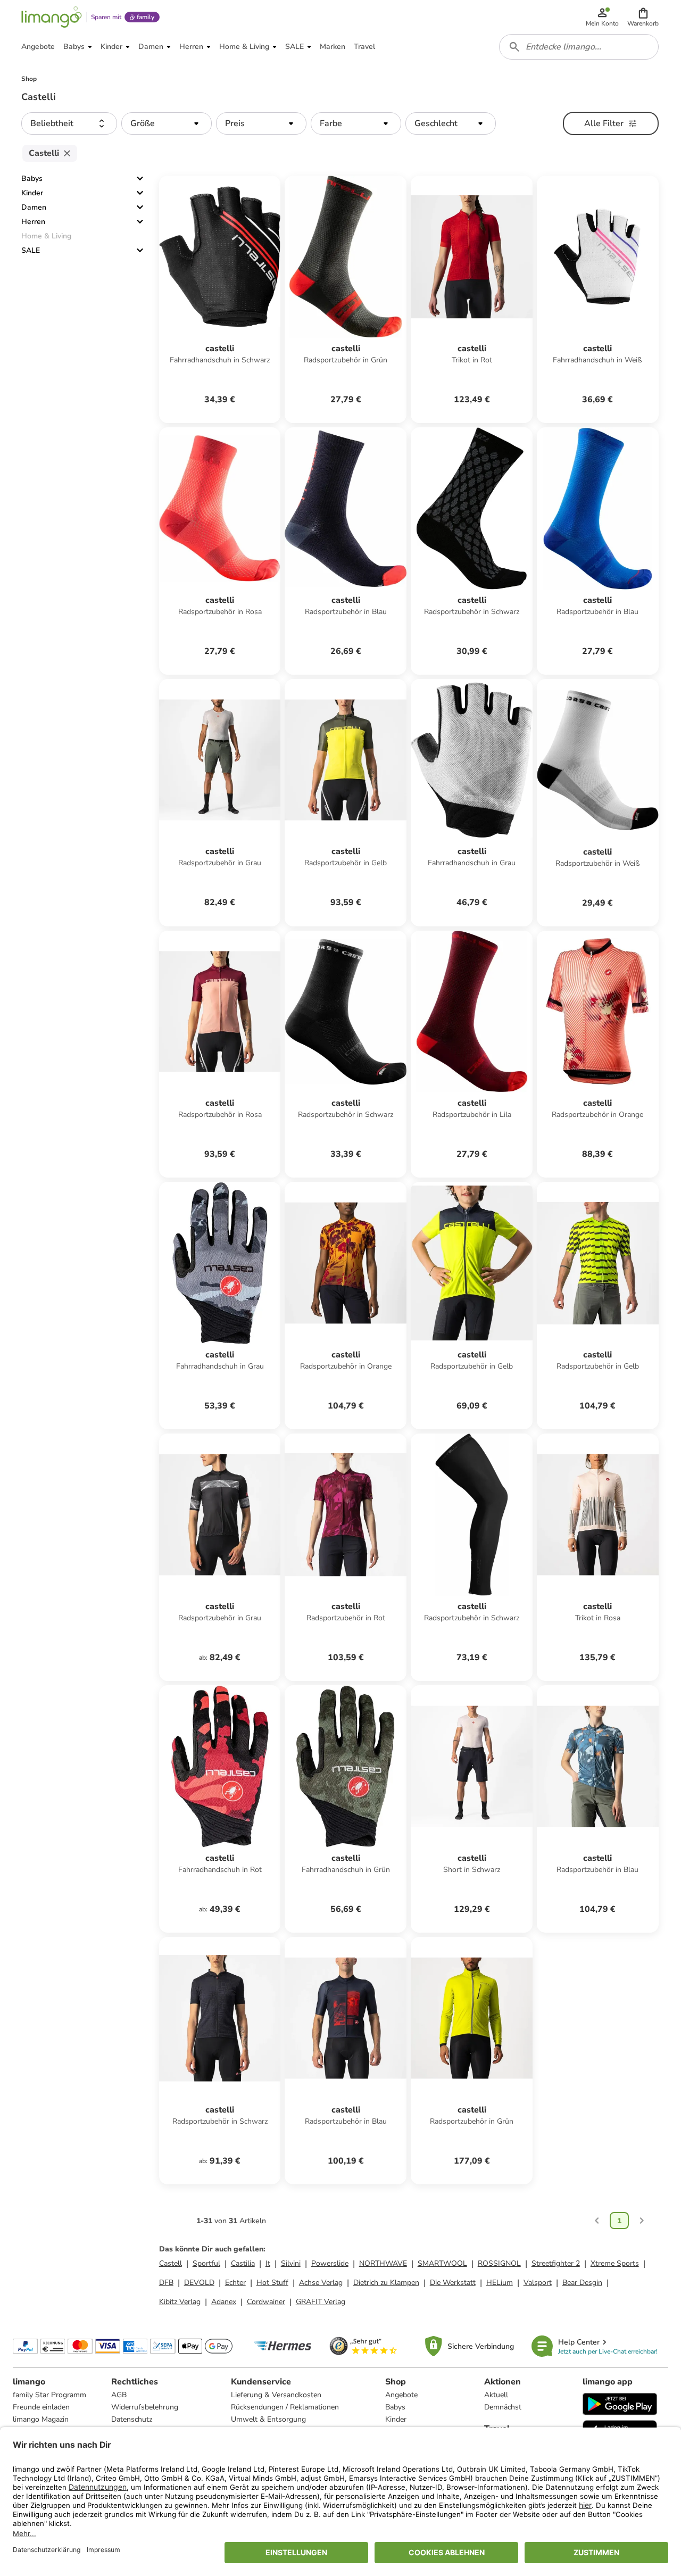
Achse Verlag (321, 2283)
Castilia (243, 2263)
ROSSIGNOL (499, 2263)
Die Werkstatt (453, 2283)
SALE (31, 250)
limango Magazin (41, 2419)
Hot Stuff (272, 2283)
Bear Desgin (582, 2283)
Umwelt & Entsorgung (268, 2419)
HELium (500, 2283)
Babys (32, 179)
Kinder (32, 193)
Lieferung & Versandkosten (276, 2395)
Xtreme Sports (615, 2263)
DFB (166, 2283)
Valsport (538, 2283)
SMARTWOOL (442, 2263)
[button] (643, 17)
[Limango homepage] (52, 17)
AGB (119, 2395)
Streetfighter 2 (556, 2263)
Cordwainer (266, 2302)
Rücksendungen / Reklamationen (285, 2407)
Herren (33, 222)
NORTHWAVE (383, 2263)
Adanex (224, 2302)
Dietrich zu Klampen (386, 2283)
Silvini (291, 2263)
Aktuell (496, 2395)
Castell (171, 2263)
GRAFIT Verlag (321, 2302)
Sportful (206, 2263)
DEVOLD (199, 2283)
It (268, 2263)
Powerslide (330, 2263)
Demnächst (503, 2407)
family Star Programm (49, 2395)
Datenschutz (132, 2419)
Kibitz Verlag (180, 2302)
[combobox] (579, 47)
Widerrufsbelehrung (145, 2407)
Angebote (401, 2395)
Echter (235, 2283)
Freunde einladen (41, 2407)
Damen (34, 207)
